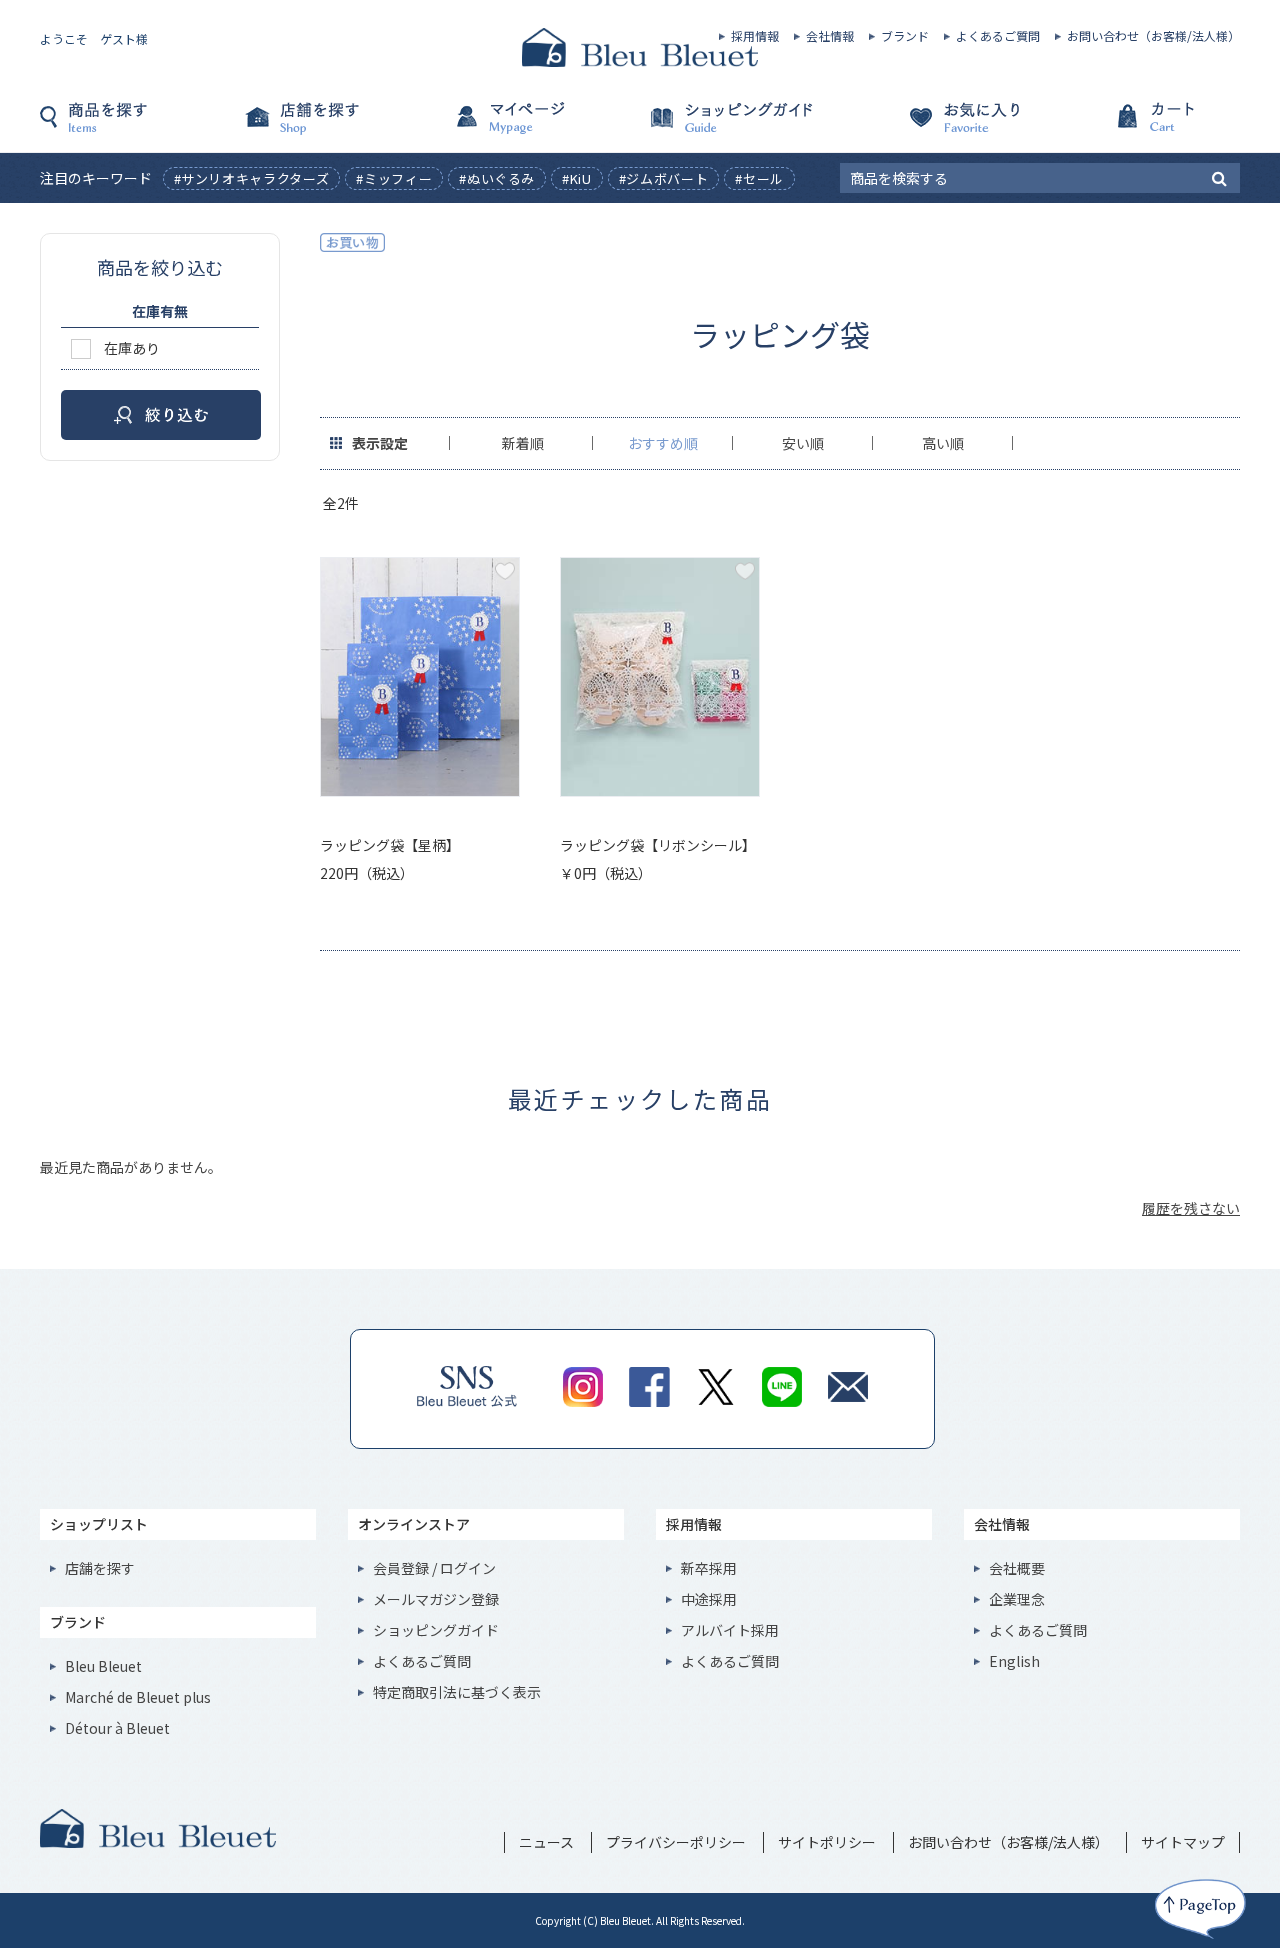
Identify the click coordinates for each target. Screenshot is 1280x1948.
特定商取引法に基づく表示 (457, 1692)
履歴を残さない (1191, 1208)
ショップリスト (99, 1524)
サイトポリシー (827, 1842)
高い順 (943, 443)
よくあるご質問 (998, 36)
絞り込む (161, 415)
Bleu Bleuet (103, 1666)
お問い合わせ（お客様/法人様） (1153, 36)
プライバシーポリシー (676, 1842)
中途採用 (709, 1599)
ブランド (905, 36)
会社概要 (1017, 1568)
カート (1140, 127)
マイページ (540, 127)
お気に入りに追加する (505, 571)
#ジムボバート (664, 178)
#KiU (577, 178)
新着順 (523, 443)
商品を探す (140, 127)
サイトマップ (1183, 1842)
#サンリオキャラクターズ (252, 178)
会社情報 (830, 36)
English (1014, 1661)
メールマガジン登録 (436, 1599)
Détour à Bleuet (117, 1728)
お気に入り (940, 127)
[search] (1219, 177)
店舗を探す (340, 127)
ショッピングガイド (740, 127)
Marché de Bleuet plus (138, 1697)
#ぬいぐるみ (497, 178)
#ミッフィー (394, 178)
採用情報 (755, 36)
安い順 (803, 443)
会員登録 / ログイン (434, 1568)
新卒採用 (709, 1568)
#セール (759, 178)
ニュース (546, 1842)
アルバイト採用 (730, 1630)
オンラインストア (414, 1524)
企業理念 (1017, 1599)
